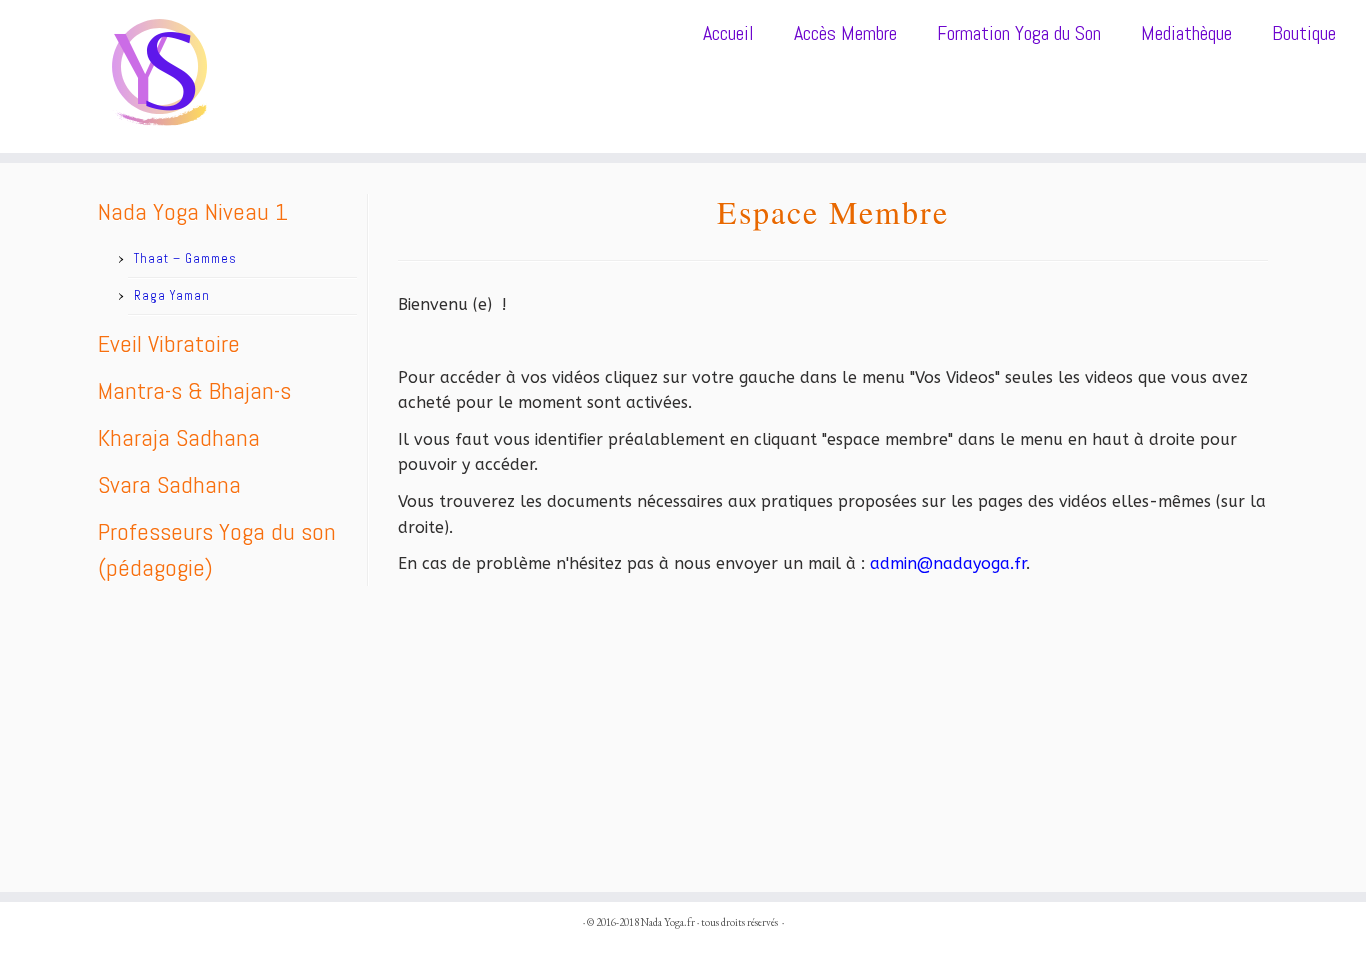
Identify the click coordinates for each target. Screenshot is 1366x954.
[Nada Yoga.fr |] (157, 76)
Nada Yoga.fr (668, 922)
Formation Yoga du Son (1019, 33)
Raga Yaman (172, 295)
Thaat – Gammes (185, 258)
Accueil (728, 33)
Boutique (1304, 33)
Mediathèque (1186, 33)
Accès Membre (845, 33)
